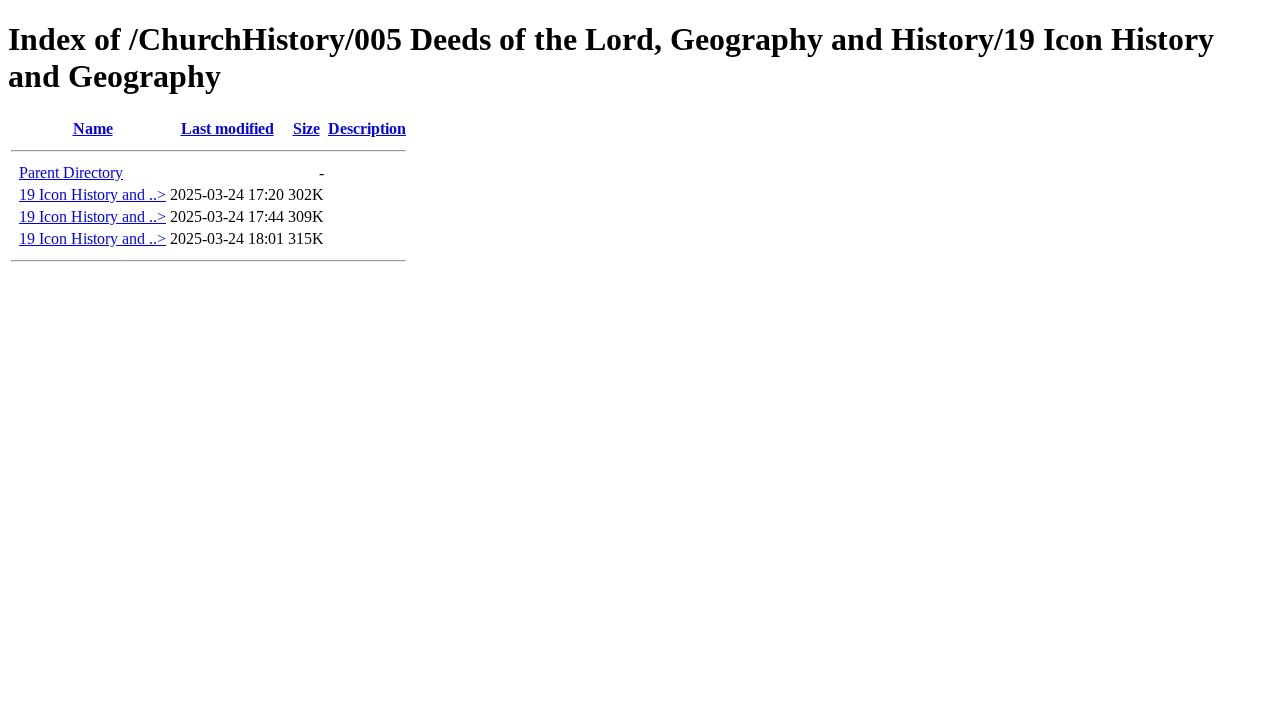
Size (306, 128)
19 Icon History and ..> (92, 194)
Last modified (227, 128)
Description (367, 128)
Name (93, 128)
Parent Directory (71, 172)
